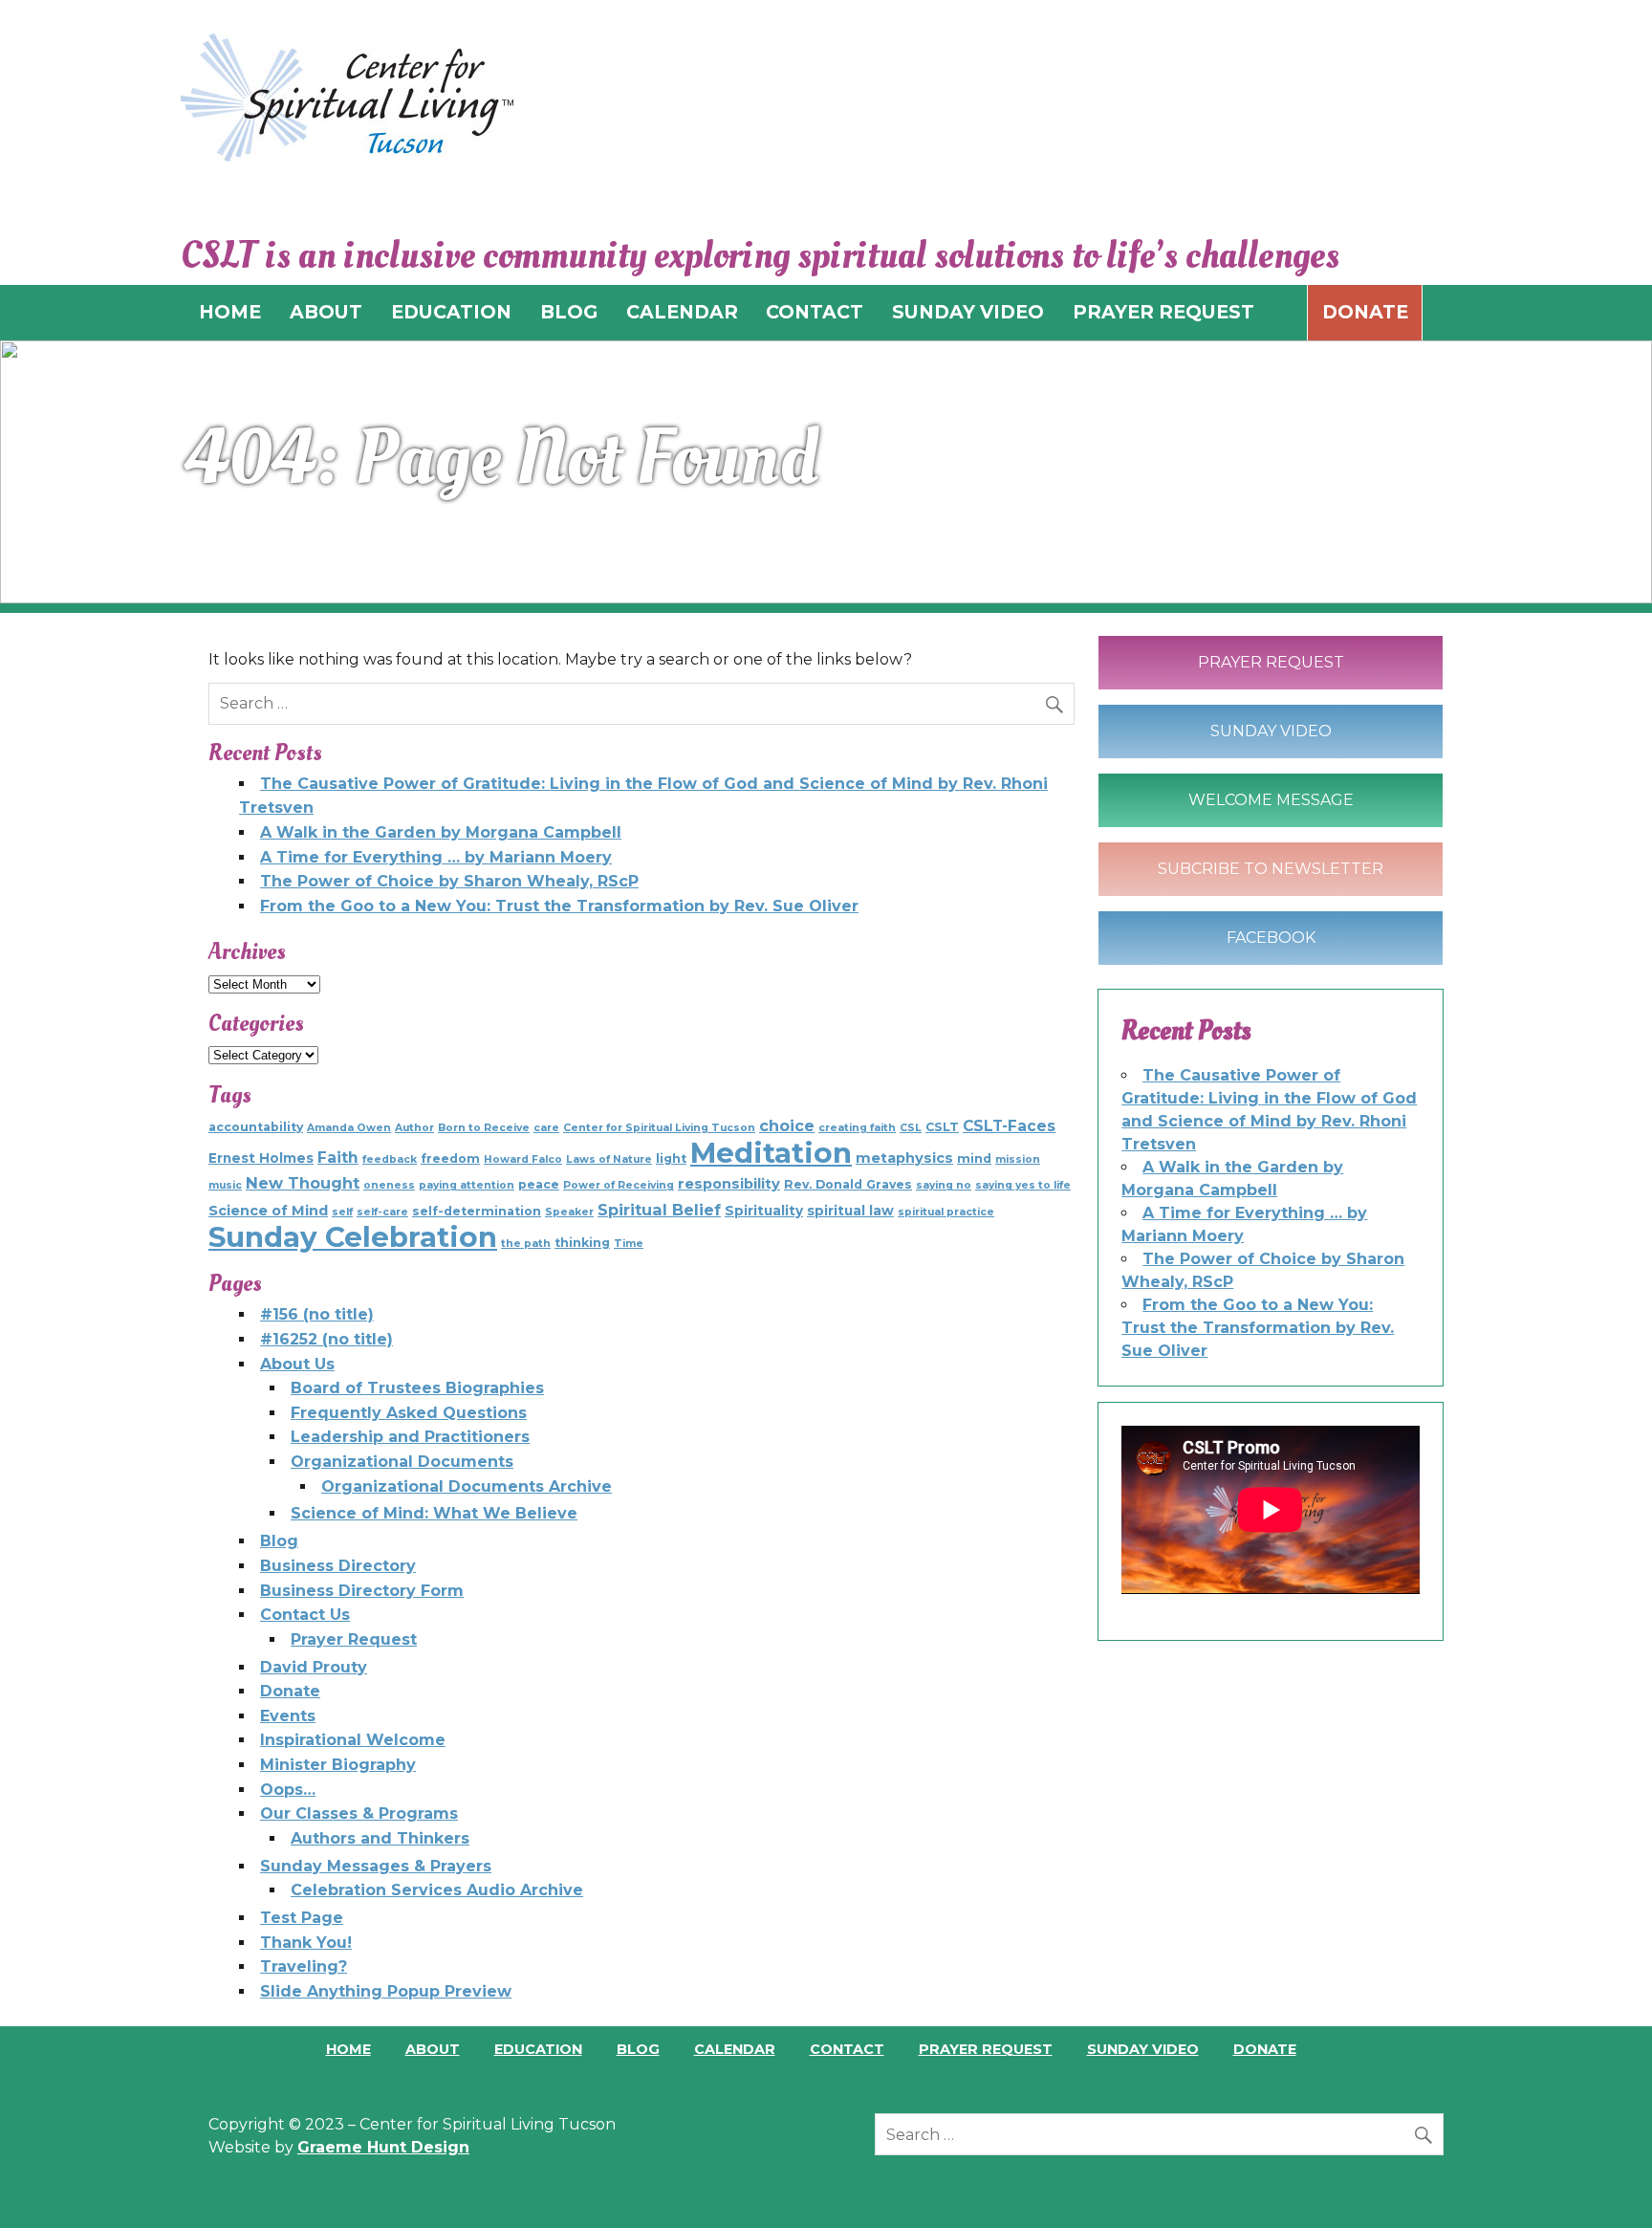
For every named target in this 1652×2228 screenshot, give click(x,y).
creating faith (857, 1128)
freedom (450, 1158)
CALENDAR (682, 312)
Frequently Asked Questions (409, 1413)
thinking (582, 1243)
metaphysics (904, 1158)
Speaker (569, 1212)
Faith (338, 1158)
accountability (256, 1127)
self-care (382, 1212)
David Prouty (314, 1667)
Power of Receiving (619, 1185)
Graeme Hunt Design (383, 2147)
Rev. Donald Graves (848, 1184)
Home (348, 2049)
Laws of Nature (609, 1159)
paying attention (467, 1185)
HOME (230, 312)
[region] (826, 472)
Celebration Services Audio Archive (437, 1890)
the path (526, 1244)
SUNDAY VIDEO (968, 312)
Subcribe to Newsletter (1271, 869)
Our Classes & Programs (359, 1813)
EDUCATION (451, 312)
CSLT (942, 1127)
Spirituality (764, 1211)
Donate (1365, 312)
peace (539, 1184)
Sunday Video (1271, 731)
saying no (944, 1185)
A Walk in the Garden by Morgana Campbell (441, 832)
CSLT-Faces (1009, 1126)
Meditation (771, 1153)
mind (974, 1158)
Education (538, 2049)
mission (1018, 1159)
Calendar (735, 2049)
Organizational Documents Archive (467, 1486)
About (433, 2049)
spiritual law (850, 1211)
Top (1607, 2183)
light (671, 1158)
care (546, 1128)
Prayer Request (354, 1639)
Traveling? (304, 1966)
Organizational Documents (402, 1462)
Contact (847, 2049)
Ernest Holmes (261, 1158)
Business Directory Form (362, 1591)
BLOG (569, 312)
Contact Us (305, 1615)
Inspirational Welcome (353, 1740)
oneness (389, 1185)
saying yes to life (1023, 1185)
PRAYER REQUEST (1163, 312)
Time (629, 1244)
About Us (297, 1364)
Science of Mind (268, 1211)
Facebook (1271, 938)
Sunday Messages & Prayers (376, 1866)
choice (787, 1125)
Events (288, 1716)
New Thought (303, 1183)
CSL (911, 1128)
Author (414, 1128)
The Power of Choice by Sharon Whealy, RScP (449, 881)
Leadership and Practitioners (410, 1437)
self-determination (477, 1211)
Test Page (302, 1918)
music (225, 1185)
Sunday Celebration (353, 1237)
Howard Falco (523, 1159)
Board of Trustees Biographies (417, 1388)
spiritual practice (946, 1212)
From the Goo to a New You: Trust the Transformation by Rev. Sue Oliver (559, 906)
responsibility (729, 1184)
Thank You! (306, 1943)
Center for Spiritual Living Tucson (659, 1128)
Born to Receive (484, 1128)
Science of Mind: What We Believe (434, 1513)
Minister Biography (338, 1765)
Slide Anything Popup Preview (386, 1991)
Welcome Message (1271, 800)
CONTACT (815, 312)
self (342, 1212)
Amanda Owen (349, 1128)
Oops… (288, 1790)
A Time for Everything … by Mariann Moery (436, 857)
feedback (390, 1159)
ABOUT (326, 312)
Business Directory (338, 1566)
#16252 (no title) (326, 1339)
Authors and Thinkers (380, 1838)
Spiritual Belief (659, 1210)
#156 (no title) (317, 1314)
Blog (279, 1541)
